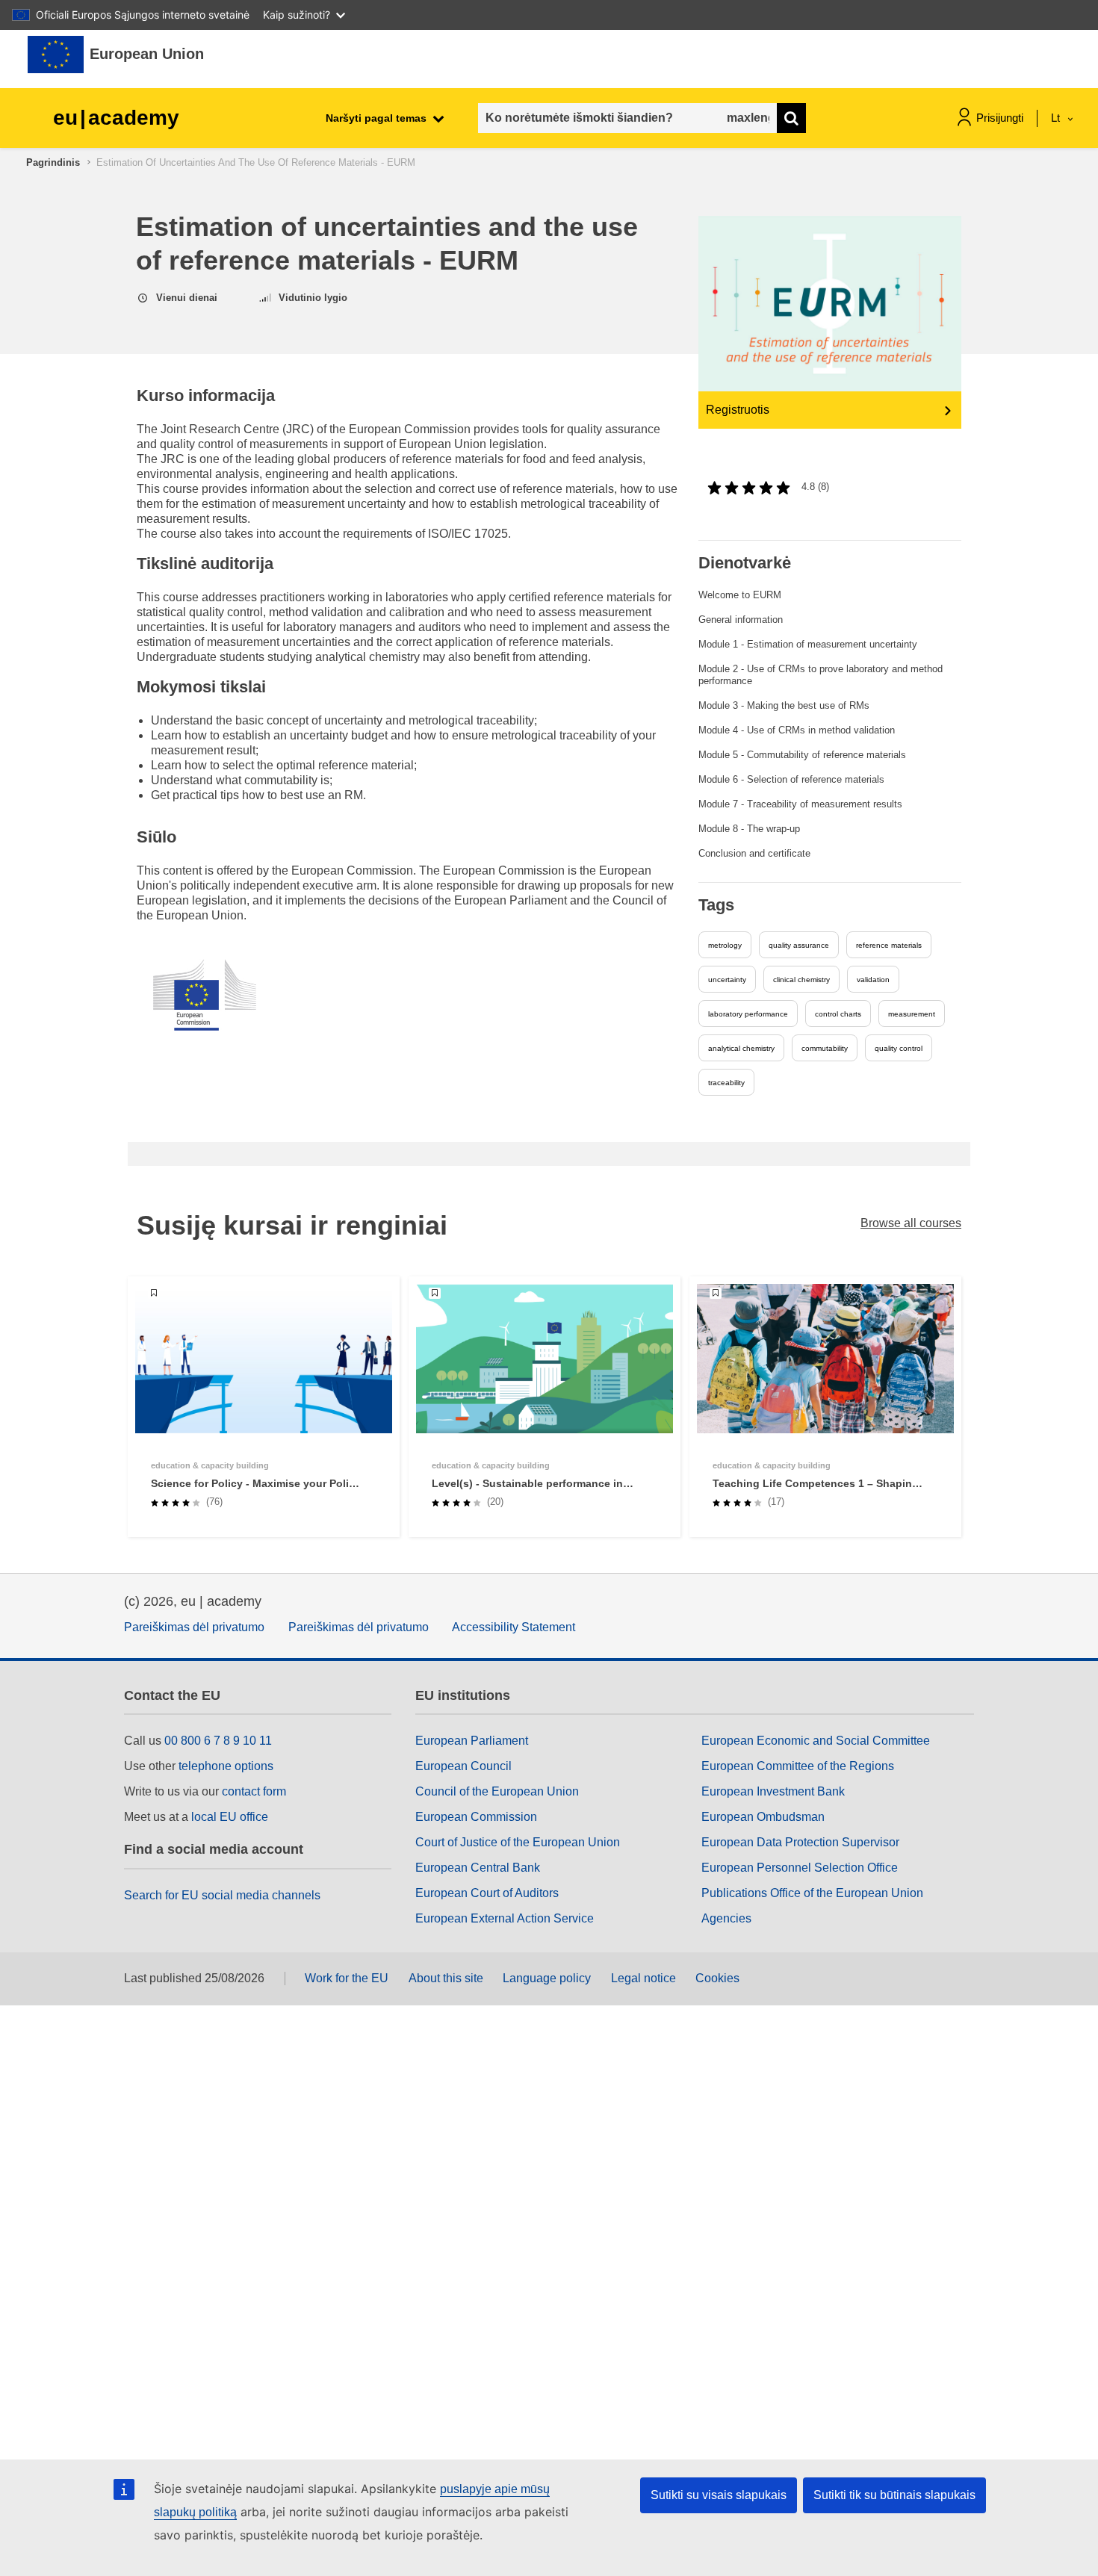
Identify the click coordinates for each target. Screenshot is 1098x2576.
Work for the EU (347, 1978)
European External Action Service (505, 1918)
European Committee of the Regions (798, 1766)
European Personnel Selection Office (800, 1868)
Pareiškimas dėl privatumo (194, 1627)
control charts (838, 1014)
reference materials (889, 945)
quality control (899, 1048)
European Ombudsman (763, 1817)
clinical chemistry (801, 980)
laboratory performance (748, 1014)
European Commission (476, 1817)
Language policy (547, 1978)
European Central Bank (478, 1868)
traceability (726, 1083)
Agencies (726, 1918)
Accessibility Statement (514, 1627)
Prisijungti (1000, 118)
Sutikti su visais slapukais (719, 2495)
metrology (725, 945)
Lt (1057, 118)
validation (873, 980)
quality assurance (799, 945)
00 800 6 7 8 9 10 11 (218, 1741)
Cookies (717, 1978)
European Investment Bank (773, 1791)
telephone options (226, 1766)
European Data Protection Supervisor (800, 1842)
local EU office (230, 1817)
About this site (446, 1978)
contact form (254, 1791)
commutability (825, 1048)
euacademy (116, 118)
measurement (912, 1014)
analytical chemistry (741, 1048)
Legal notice (643, 1978)
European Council (463, 1766)
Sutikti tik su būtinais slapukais (894, 2495)
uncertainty (727, 980)
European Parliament (472, 1741)
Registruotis (738, 410)
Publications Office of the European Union (812, 1893)
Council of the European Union (497, 1791)
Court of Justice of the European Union (518, 1842)
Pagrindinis (53, 162)
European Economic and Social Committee (816, 1741)
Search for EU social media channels (222, 1895)
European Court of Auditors (487, 1893)
